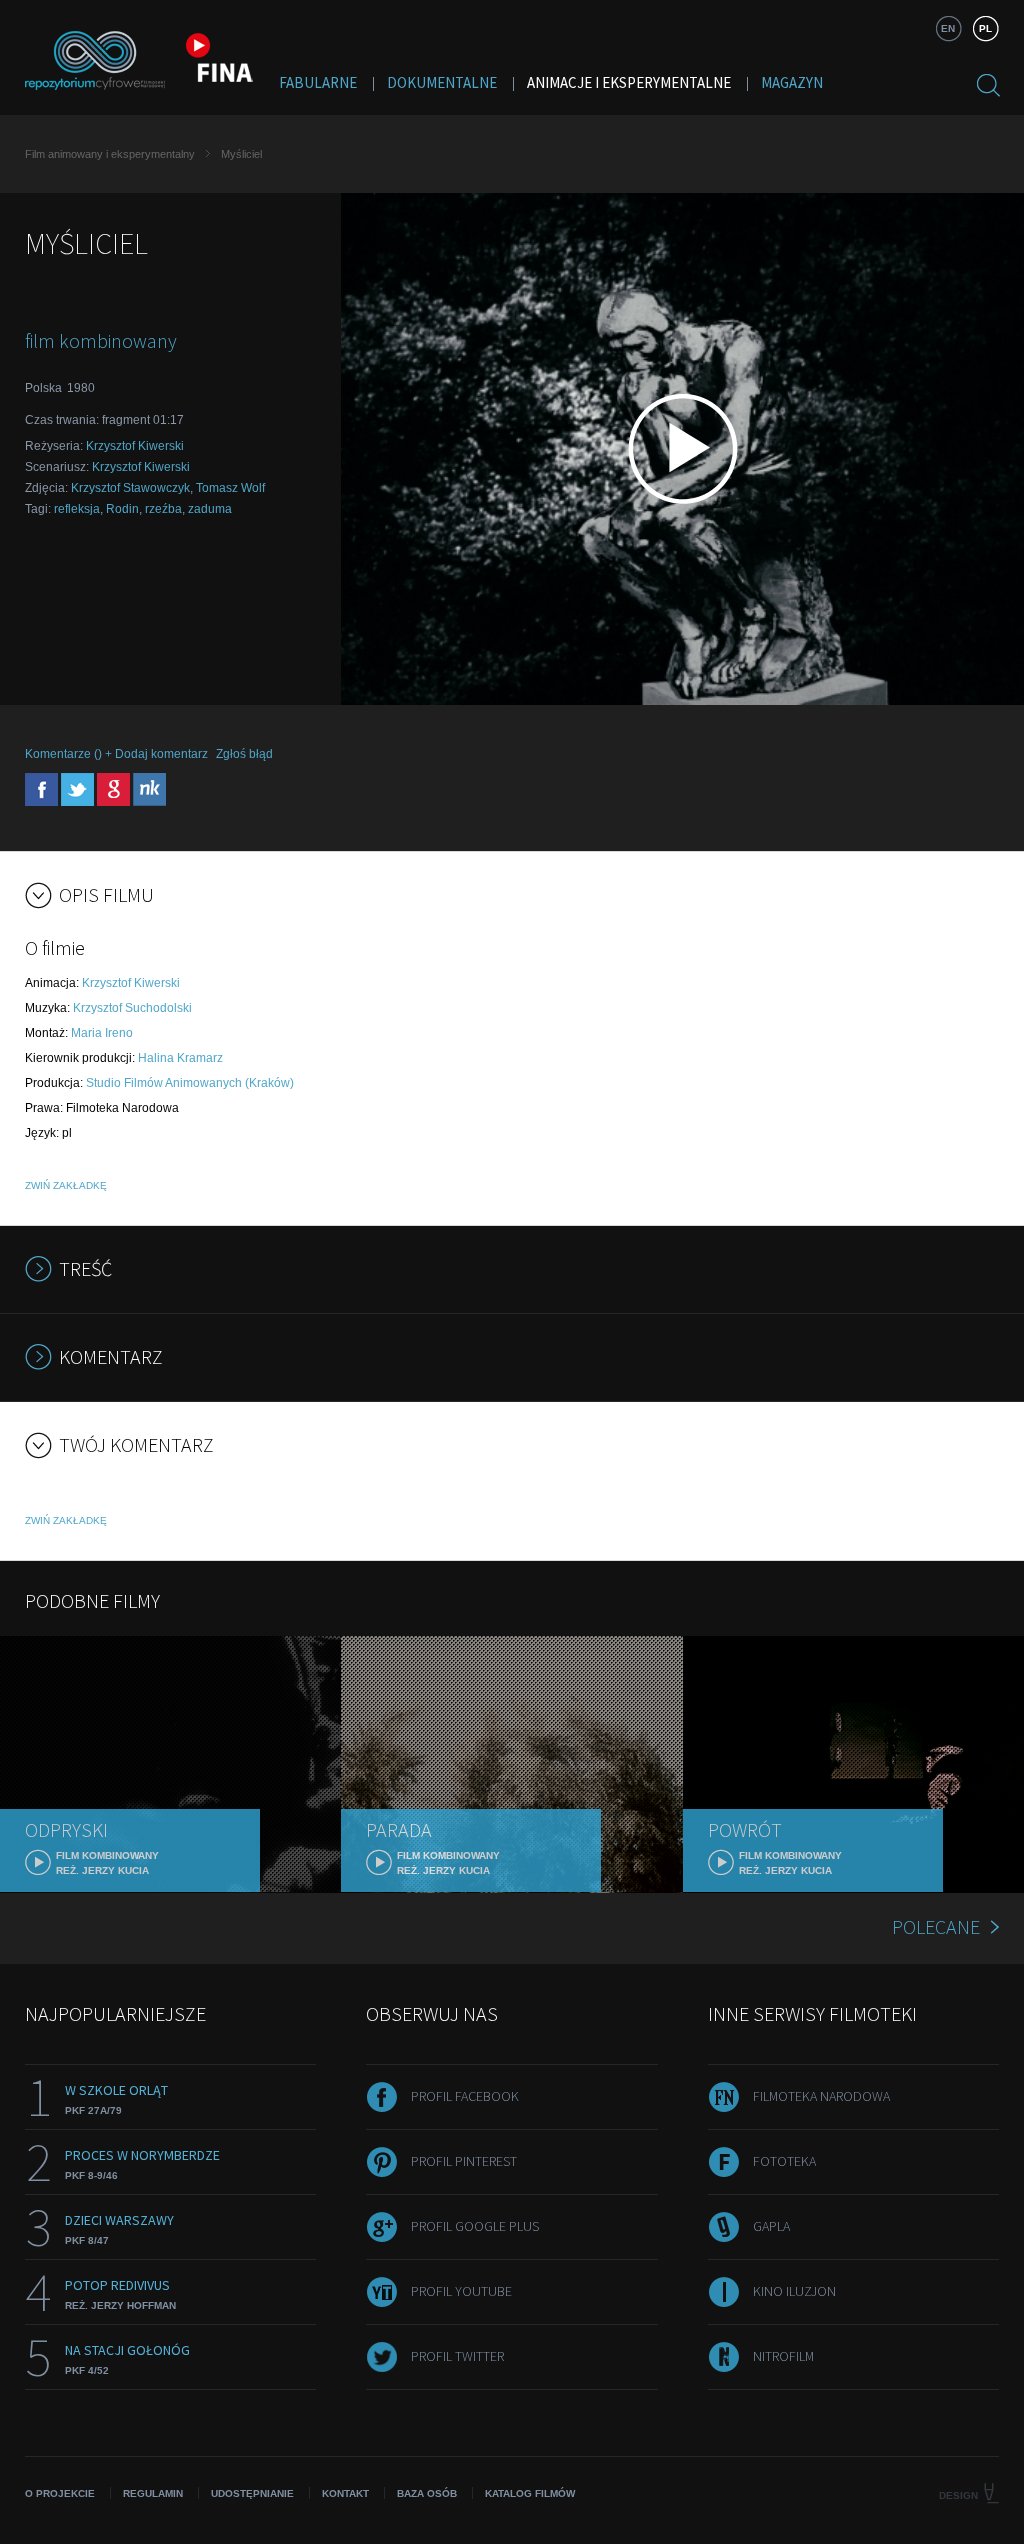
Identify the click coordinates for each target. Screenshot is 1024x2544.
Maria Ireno (102, 1033)
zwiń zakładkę (66, 1185)
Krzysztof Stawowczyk (130, 488)
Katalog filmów (530, 2493)
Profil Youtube (461, 2291)
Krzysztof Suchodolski (132, 1008)
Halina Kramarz (180, 1058)
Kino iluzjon (794, 2291)
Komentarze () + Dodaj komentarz (116, 754)
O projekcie (60, 2493)
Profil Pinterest (464, 2161)
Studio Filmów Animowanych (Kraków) (190, 1083)
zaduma (210, 509)
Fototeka (784, 2161)
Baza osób (427, 2493)
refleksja (77, 509)
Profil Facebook (465, 2096)
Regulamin (153, 2493)
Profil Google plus (475, 2226)
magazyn (792, 82)
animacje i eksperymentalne (629, 82)
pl (985, 28)
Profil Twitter (457, 2356)
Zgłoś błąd (244, 754)
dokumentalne (442, 82)
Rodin (122, 509)
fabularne (318, 82)
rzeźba (163, 509)
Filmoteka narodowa (821, 2096)
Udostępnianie (252, 2493)
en (948, 28)
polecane (936, 1926)
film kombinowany (101, 340)
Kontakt (345, 2493)
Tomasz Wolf (230, 488)
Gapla (771, 2226)
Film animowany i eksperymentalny (110, 154)
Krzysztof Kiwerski (135, 446)
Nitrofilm (783, 2356)
